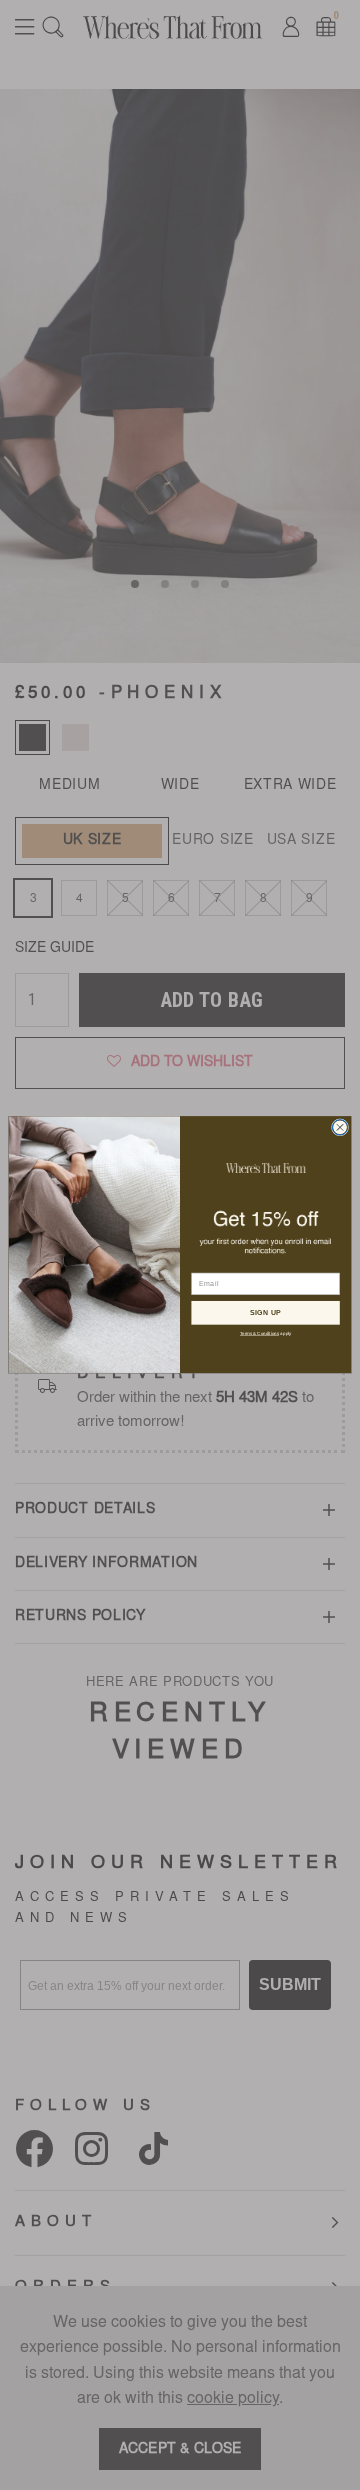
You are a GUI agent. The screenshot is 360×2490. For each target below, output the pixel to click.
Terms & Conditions (259, 1333)
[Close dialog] (339, 1127)
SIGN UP (266, 1312)
